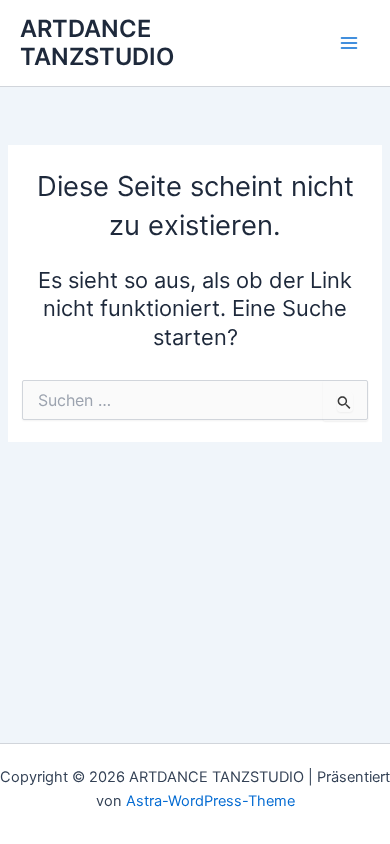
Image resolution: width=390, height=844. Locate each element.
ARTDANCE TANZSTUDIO (97, 42)
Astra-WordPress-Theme (210, 801)
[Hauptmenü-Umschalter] (349, 43)
